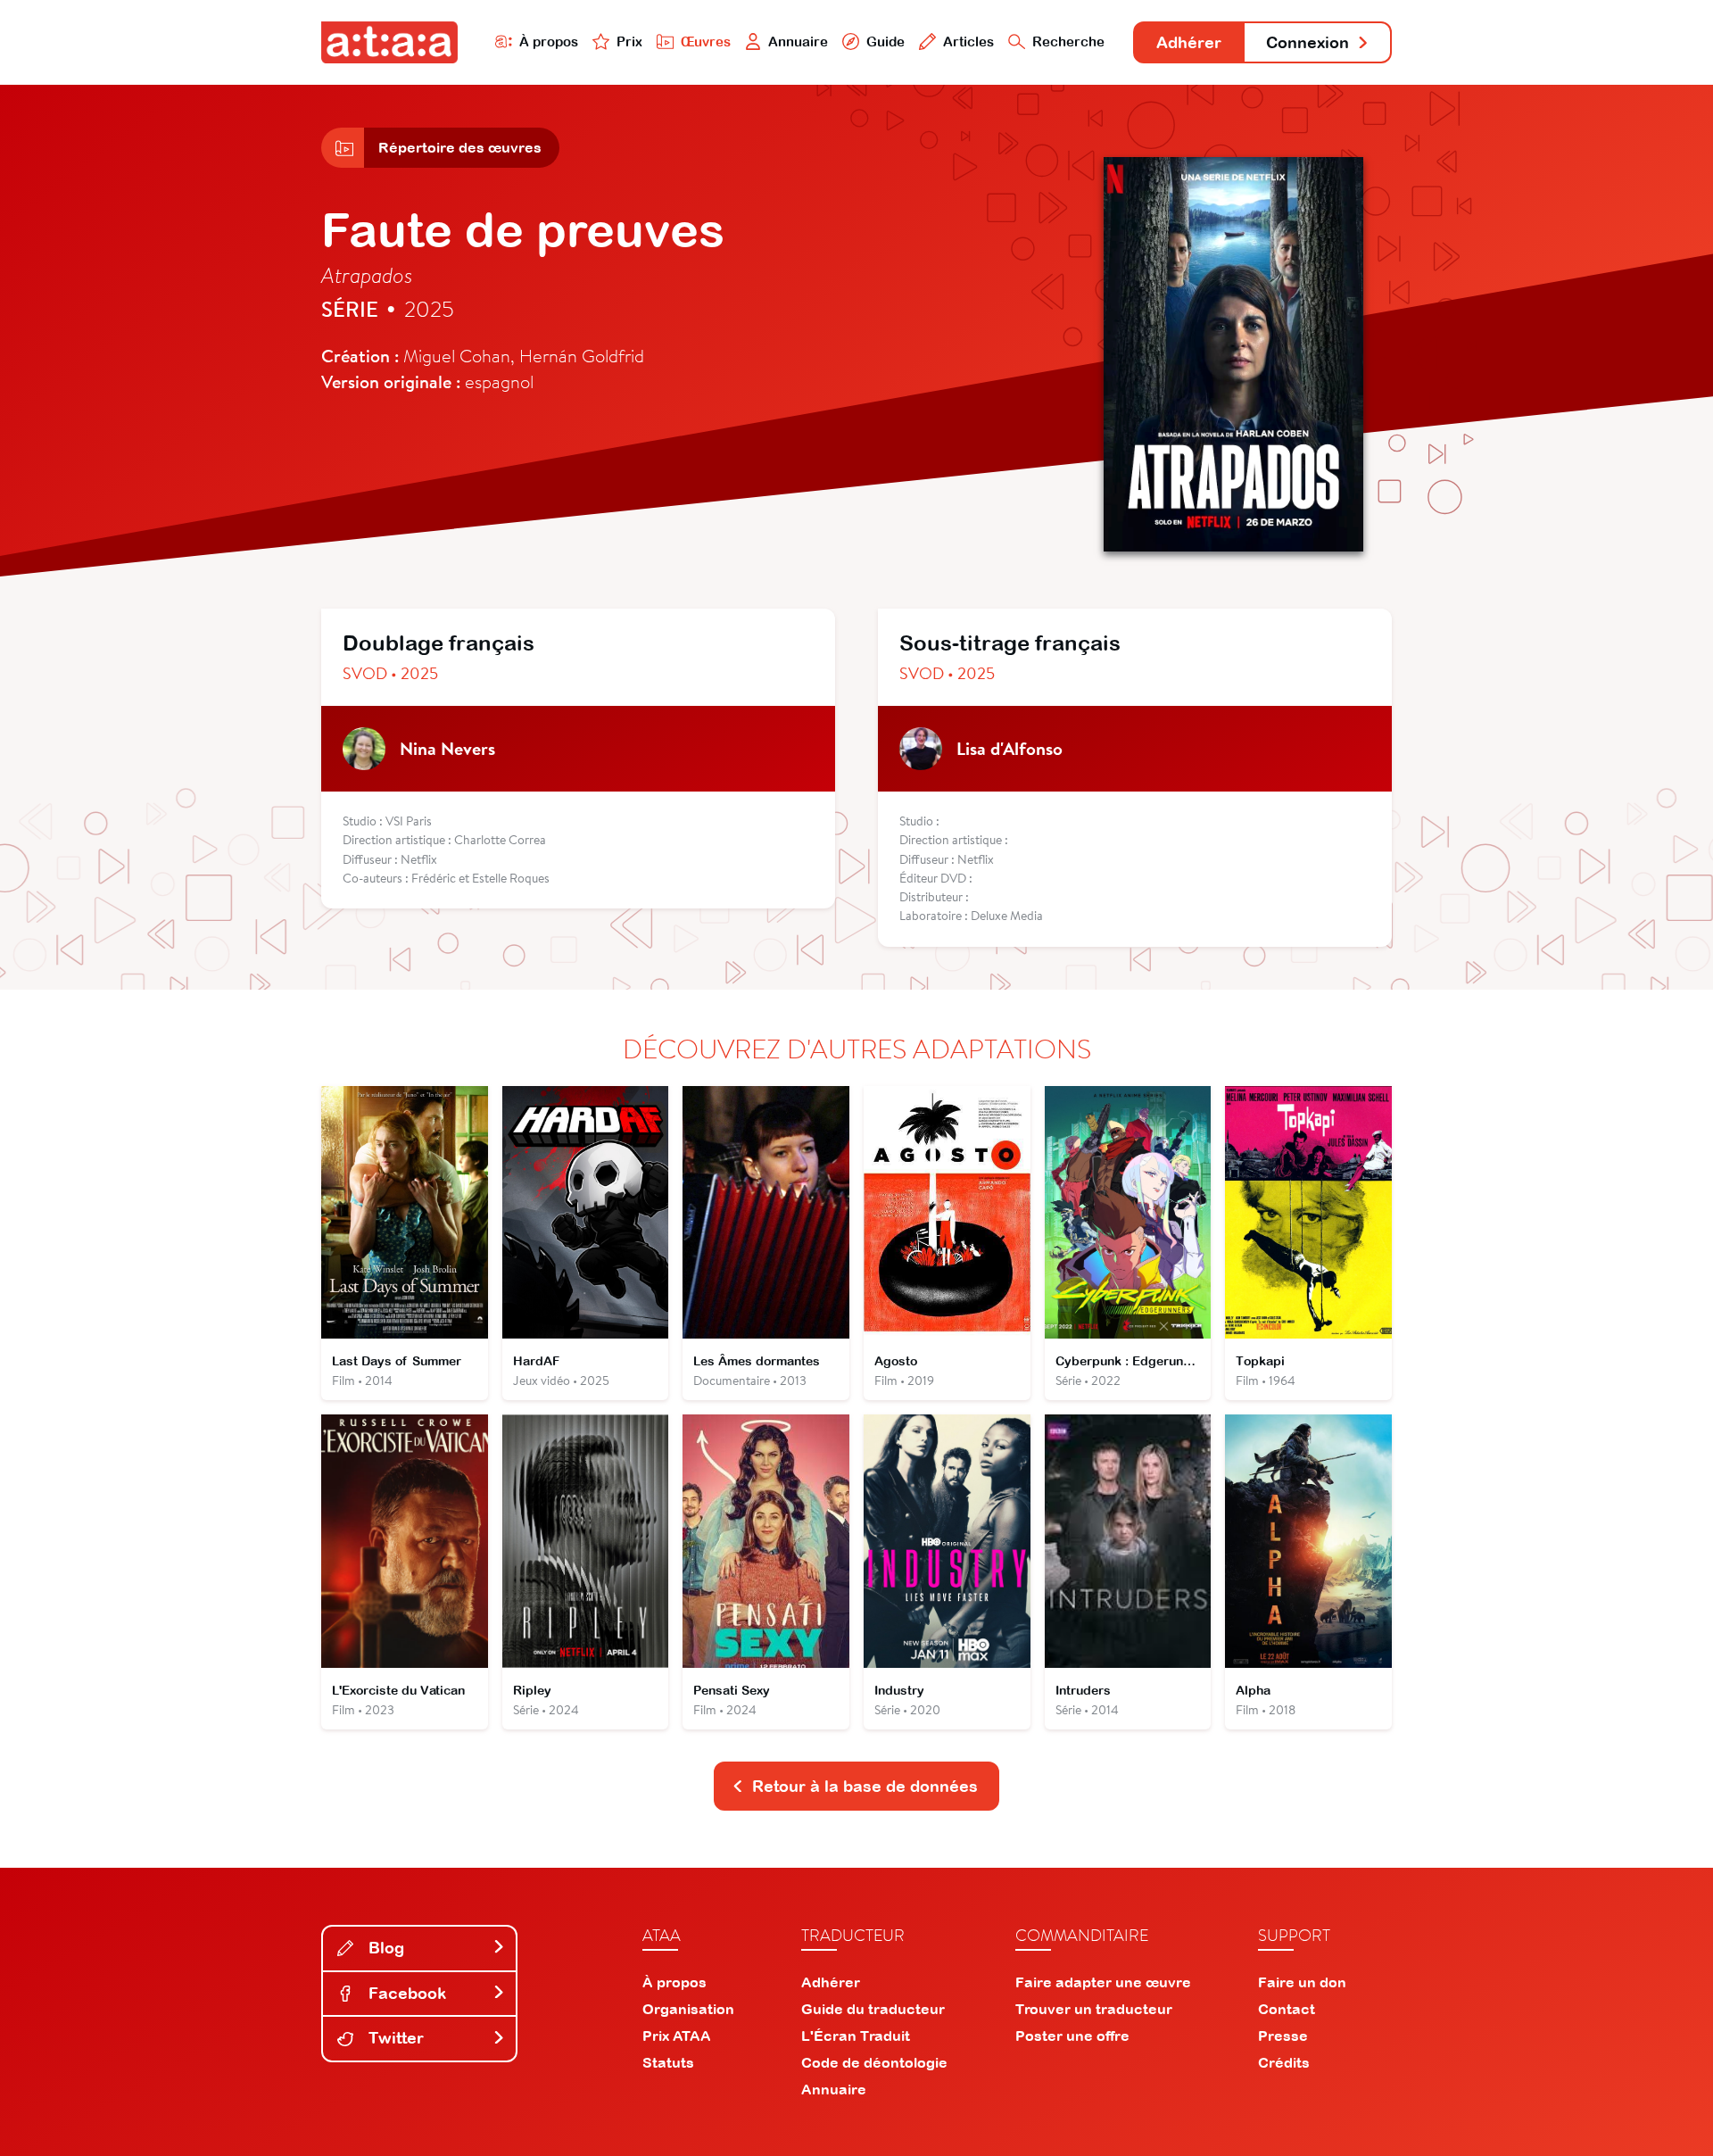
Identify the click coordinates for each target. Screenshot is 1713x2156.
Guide (885, 41)
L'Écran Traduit (856, 2036)
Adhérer (1189, 42)
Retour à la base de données (865, 1786)
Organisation (688, 2009)
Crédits (1284, 2062)
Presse (1283, 2036)
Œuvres (706, 41)
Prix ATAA (677, 2036)
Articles (968, 41)
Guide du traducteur (873, 2009)
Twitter (394, 2038)
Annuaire (798, 41)
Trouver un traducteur (1094, 2009)
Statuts (668, 2062)
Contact (1287, 2009)
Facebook (405, 1993)
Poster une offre (1072, 2036)
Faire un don (1302, 1982)
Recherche (1068, 41)
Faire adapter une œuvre (1103, 1982)
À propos (549, 41)
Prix (629, 41)
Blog (384, 1948)
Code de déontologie (874, 2062)
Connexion (1308, 42)
